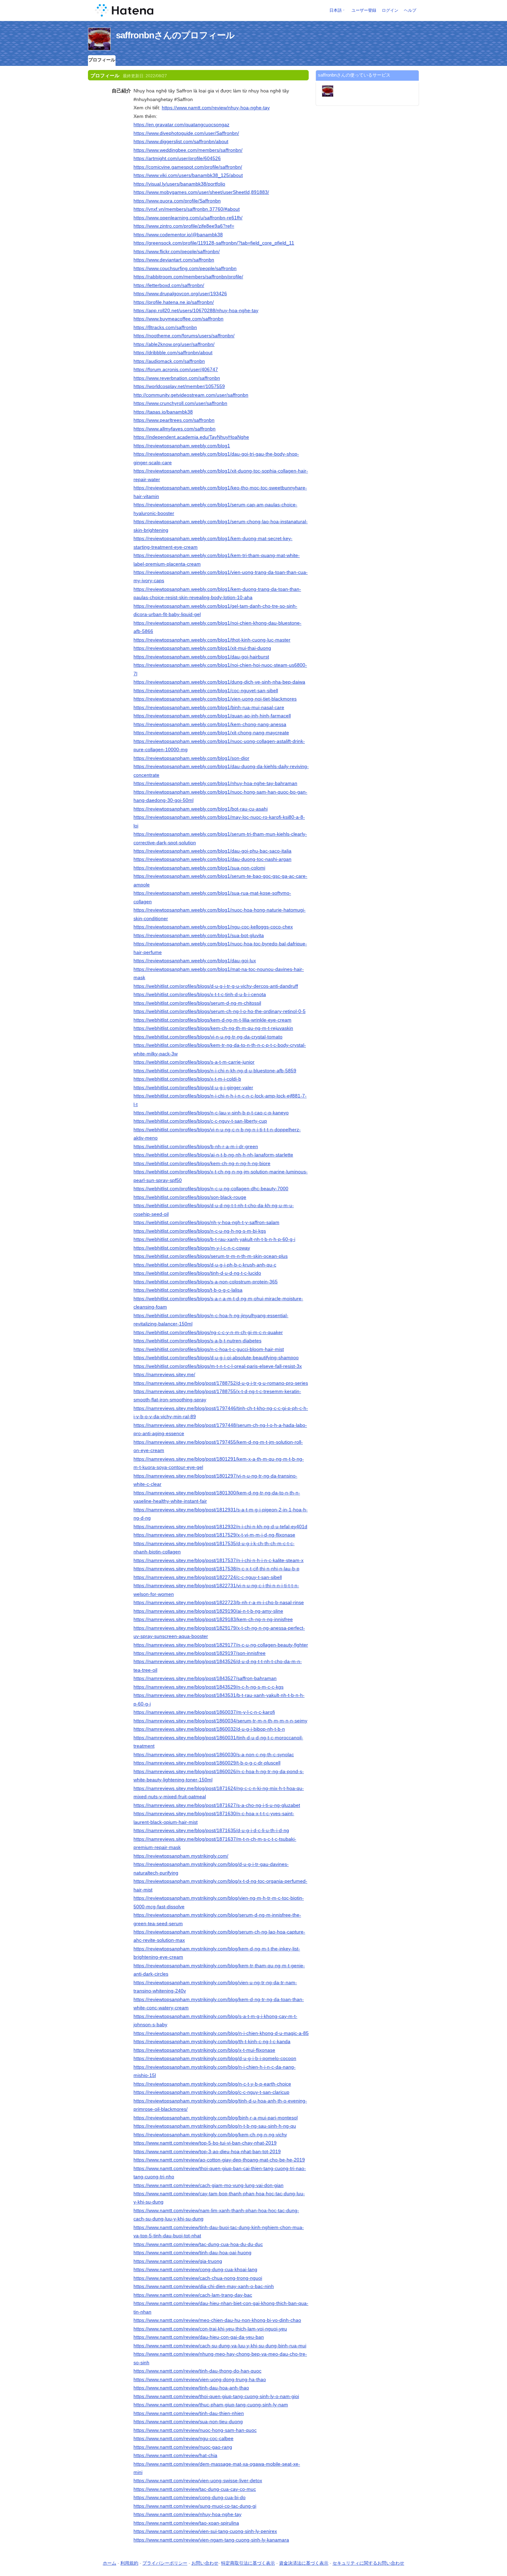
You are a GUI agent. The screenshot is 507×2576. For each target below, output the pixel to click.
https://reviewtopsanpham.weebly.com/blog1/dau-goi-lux (195, 961)
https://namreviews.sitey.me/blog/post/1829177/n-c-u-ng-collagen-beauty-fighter (221, 1645)
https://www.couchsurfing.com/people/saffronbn (185, 268)
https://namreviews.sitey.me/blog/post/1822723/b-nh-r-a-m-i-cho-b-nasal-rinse (219, 1602)
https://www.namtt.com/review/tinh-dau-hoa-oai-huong (192, 2252)
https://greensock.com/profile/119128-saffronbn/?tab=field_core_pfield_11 (214, 243)
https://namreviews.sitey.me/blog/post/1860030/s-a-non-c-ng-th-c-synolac (214, 1754)
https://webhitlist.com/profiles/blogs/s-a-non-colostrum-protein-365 (206, 1282)
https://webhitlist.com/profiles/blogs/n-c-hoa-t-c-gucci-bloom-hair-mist (209, 1349)
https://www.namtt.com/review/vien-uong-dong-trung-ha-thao (200, 2379)
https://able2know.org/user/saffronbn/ (174, 344)
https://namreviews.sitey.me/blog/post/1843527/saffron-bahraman (205, 1678)
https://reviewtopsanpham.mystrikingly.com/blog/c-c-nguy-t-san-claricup (211, 2092)
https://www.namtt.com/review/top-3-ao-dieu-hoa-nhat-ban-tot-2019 (207, 2151)
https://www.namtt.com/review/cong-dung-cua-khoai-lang (195, 2269)
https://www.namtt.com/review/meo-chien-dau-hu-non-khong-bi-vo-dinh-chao (217, 2320)
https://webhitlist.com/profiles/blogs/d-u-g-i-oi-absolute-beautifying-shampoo (216, 1357)
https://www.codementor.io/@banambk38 (178, 235)
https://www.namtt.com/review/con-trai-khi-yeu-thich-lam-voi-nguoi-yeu (210, 2329)
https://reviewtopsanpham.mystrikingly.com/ (181, 1856)
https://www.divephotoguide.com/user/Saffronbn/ (186, 133)
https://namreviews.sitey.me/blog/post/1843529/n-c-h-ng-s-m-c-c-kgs (208, 1687)
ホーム (110, 2563)
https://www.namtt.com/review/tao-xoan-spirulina (186, 2523)
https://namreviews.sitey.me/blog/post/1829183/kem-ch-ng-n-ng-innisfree (213, 1619)
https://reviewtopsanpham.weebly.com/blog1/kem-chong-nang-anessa (210, 724)
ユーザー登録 (364, 10)
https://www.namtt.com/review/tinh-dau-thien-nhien (189, 2413)
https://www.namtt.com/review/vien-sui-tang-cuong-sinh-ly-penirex (205, 2531)
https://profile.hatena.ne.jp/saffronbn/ (174, 302)
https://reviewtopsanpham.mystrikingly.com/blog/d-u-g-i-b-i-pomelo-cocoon (215, 2058)
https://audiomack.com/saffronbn (169, 361)
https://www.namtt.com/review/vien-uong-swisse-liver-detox (198, 2480)
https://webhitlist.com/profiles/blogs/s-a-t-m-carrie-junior (194, 1062)
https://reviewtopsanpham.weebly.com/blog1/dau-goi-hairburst (201, 657)
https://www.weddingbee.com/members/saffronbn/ (188, 150)
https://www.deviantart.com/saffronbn (174, 260)
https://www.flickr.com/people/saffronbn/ (177, 251)
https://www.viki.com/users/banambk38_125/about (188, 175)
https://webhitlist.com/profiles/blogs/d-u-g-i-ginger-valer (193, 1087)
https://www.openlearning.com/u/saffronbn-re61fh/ (188, 218)
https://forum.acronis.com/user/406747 (176, 369)
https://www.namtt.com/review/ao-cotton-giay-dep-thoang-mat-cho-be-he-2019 (219, 2160)
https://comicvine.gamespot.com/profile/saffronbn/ (188, 167)
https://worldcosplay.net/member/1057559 (179, 386)
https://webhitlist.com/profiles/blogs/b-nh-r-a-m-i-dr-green (196, 1146)
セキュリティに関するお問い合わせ (368, 2563)
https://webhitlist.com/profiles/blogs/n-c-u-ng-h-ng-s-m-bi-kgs (200, 1231)
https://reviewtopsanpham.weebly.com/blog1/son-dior (191, 758)
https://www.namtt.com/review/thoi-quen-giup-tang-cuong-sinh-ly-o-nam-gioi (216, 2396)
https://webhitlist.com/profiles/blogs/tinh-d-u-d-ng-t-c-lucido (197, 1273)
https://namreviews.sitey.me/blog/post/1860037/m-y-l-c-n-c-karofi (204, 1712)
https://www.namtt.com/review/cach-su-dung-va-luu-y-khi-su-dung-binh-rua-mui (220, 2346)
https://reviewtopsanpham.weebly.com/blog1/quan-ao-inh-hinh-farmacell (212, 716)
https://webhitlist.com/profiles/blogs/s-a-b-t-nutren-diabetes (197, 1341)
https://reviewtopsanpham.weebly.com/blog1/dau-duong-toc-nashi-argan (212, 859)
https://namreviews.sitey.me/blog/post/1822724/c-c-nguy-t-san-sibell (208, 1577)
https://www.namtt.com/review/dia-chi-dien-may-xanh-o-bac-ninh (204, 2286)
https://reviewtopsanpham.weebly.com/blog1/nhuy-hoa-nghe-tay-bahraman (215, 783)
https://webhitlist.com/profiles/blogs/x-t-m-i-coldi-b (187, 1079)
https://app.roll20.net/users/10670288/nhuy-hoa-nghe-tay (196, 310)
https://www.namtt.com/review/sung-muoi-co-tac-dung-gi (195, 2506)
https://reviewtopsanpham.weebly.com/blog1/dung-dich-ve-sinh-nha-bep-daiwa (219, 682)
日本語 (336, 10)
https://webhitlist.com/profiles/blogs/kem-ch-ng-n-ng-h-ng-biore (202, 1163)
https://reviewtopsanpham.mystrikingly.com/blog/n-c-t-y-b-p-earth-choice (212, 2084)
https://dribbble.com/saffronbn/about (173, 352)
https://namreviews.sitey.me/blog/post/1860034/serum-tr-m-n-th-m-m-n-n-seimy (220, 1721)
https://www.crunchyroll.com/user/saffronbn (180, 403)
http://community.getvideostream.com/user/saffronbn (191, 395)
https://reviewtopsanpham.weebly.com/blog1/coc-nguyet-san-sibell (206, 690)
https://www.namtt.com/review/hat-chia (175, 2455)
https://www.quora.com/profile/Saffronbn (177, 201)
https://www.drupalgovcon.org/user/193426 (180, 294)
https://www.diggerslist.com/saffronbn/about (181, 141)
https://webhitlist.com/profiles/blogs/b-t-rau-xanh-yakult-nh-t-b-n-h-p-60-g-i (214, 1239)
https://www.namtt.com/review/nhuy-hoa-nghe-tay (216, 108)
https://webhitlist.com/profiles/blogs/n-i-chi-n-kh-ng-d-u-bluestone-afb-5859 (215, 1071)
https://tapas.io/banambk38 (163, 412)
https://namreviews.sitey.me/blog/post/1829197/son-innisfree (200, 1653)
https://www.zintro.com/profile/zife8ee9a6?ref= (184, 226)
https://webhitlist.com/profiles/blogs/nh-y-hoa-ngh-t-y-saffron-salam (206, 1222)
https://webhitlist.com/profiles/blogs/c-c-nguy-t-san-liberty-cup (200, 1121)
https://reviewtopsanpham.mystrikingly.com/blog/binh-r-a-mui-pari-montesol (216, 2118)
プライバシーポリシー (165, 2563)
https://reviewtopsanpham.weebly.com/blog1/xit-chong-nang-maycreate (211, 733)
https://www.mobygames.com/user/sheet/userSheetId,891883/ (201, 192)
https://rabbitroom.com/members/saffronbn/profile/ (188, 277)
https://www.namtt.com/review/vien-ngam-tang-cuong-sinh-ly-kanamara (211, 2540)
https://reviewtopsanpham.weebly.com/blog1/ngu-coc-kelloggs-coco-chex (213, 927)
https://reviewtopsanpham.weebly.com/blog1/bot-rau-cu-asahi (201, 809)
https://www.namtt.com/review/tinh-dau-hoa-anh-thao (191, 2388)
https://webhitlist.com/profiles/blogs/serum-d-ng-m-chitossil (197, 1003)
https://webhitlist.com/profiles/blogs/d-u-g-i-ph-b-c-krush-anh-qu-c (205, 1265)
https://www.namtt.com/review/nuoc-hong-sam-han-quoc (195, 2430)
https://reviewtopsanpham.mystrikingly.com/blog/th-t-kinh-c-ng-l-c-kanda (212, 2041)
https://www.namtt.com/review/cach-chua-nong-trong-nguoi (198, 2278)
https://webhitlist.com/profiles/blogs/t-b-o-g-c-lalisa (188, 1290)
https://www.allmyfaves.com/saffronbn (175, 429)
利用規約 (129, 2563)
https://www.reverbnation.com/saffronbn (177, 378)
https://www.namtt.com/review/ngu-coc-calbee (183, 2438)
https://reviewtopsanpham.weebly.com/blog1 (182, 446)
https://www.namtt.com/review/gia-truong (178, 2261)
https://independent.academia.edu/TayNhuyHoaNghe (191, 437)
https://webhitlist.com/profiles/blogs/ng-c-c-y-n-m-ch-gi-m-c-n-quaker (208, 1332)
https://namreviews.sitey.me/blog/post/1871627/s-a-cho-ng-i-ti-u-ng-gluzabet (217, 1805)
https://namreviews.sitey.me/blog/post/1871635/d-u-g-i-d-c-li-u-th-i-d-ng (211, 1830)
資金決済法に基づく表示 (304, 2563)
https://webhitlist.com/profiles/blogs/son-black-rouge (190, 1197)
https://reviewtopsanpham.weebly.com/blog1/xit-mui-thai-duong (202, 648)
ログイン (390, 10)
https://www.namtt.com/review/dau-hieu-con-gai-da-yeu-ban (199, 2337)
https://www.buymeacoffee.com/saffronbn (178, 319)
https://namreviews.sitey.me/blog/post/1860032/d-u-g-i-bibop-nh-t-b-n (209, 1729)
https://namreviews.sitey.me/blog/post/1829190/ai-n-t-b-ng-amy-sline (208, 1611)
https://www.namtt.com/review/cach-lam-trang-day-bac (193, 2295)
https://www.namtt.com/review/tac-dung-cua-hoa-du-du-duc (198, 2244)
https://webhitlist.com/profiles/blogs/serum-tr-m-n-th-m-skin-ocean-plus (211, 1256)
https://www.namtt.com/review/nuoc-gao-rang (183, 2447)
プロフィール (102, 60)
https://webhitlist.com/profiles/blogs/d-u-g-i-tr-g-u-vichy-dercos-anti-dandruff (216, 986)
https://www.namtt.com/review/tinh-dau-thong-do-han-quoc (197, 2371)
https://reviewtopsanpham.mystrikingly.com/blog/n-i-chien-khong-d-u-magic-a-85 (221, 2033)
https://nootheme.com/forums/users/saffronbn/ (184, 336)
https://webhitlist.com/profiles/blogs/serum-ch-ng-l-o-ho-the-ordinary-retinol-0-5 (220, 1011)
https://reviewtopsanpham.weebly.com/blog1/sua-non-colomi (199, 868)
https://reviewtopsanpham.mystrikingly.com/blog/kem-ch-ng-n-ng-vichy (210, 2135)
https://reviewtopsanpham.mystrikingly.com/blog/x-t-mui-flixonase (204, 2050)
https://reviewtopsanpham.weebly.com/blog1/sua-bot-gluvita (199, 935)
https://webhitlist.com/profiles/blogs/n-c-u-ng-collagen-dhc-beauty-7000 (211, 1188)
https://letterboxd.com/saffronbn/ (169, 285)
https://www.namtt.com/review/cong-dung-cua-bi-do (190, 2497)
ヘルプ (410, 10)
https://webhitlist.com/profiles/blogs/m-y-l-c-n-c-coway (192, 1248)
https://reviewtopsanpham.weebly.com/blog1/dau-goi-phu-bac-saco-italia (212, 851)
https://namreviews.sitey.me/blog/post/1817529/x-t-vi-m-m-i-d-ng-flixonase (214, 1535)
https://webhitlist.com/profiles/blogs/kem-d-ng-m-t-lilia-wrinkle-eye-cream (212, 1020)
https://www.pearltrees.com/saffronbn (174, 420)
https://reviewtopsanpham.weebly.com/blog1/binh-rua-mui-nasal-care (209, 707)
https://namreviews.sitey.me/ (164, 1374)
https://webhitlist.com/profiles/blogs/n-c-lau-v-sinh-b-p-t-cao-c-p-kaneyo (211, 1113)
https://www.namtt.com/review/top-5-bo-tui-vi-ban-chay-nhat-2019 (205, 2143)
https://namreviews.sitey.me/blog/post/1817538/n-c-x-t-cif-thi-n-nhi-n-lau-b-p (216, 1569)
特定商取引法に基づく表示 (248, 2563)
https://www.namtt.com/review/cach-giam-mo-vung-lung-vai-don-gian (208, 2185)
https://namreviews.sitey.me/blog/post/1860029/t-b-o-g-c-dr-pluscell (207, 1763)
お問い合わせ (205, 2563)
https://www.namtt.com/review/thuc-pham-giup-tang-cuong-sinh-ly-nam (211, 2405)
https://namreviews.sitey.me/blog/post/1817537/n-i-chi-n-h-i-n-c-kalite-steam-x (218, 1560)
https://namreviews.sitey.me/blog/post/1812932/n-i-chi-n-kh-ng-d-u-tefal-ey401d (220, 1526)
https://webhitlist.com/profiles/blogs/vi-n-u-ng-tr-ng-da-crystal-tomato (208, 1037)
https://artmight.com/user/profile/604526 (177, 158)
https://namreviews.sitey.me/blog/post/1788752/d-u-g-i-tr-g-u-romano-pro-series (221, 1383)
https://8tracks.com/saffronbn (165, 327)
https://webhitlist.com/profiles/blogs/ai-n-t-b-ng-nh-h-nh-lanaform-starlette (213, 1155)
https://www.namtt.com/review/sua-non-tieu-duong (188, 2421)
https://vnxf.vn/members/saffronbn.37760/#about (187, 209)
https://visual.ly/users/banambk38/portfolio (179, 184)
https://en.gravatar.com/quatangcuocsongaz (181, 125)
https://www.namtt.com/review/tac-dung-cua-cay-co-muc (195, 2489)
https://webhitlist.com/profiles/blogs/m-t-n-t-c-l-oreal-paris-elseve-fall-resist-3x (218, 1366)
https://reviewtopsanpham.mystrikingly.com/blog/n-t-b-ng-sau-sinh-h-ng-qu (215, 2126)
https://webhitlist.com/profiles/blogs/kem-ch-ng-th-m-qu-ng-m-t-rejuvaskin (213, 1028)
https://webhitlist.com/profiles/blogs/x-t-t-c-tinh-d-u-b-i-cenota (200, 994)
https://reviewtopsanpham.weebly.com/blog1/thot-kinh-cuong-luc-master (212, 640)
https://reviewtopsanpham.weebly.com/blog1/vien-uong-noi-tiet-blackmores (215, 699)
